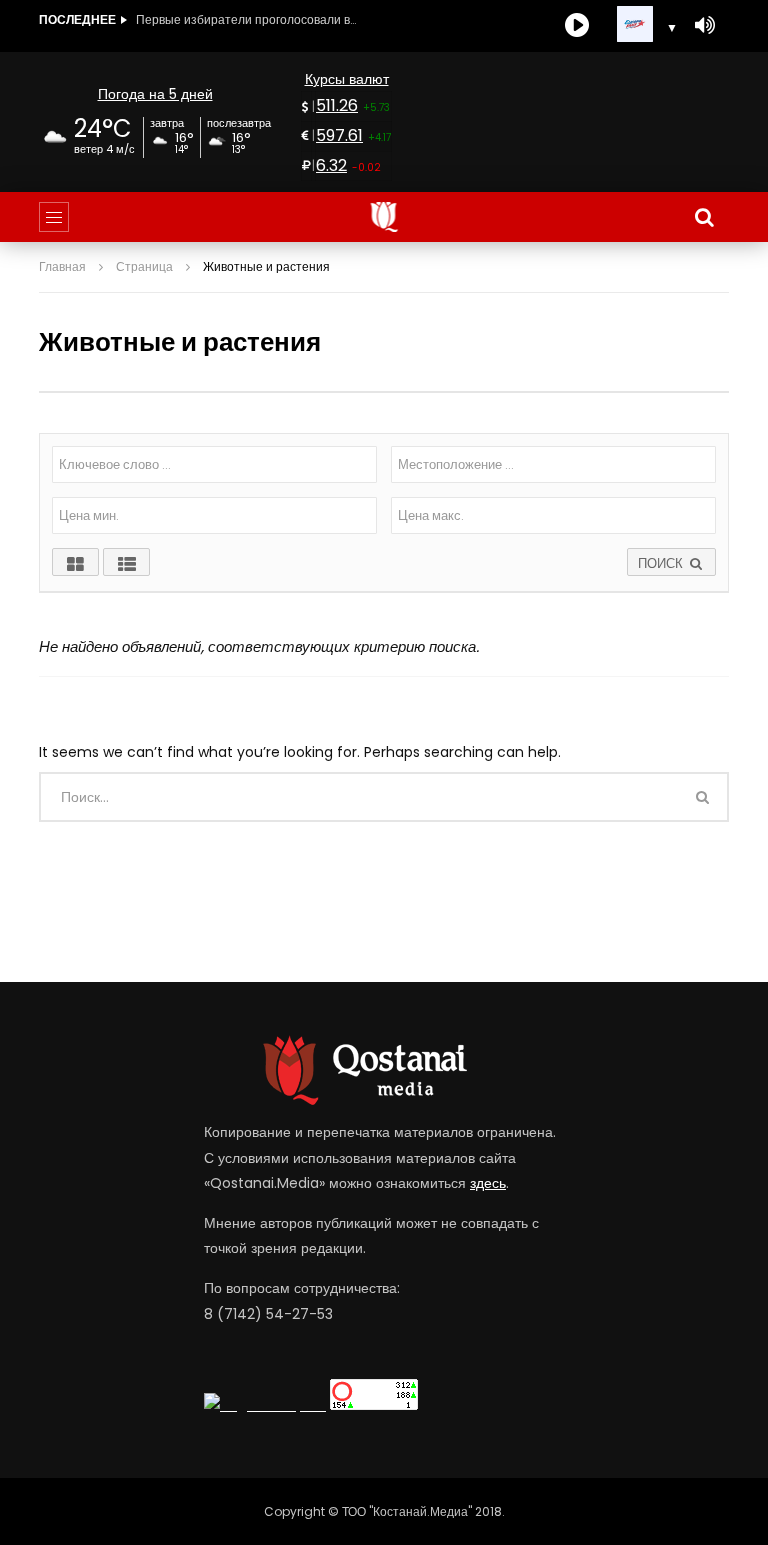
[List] (126, 562)
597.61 (339, 135)
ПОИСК (662, 563)
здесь (488, 1183)
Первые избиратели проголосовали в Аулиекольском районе (246, 19)
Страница (144, 266)
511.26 (337, 105)
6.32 (331, 165)
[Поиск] (704, 217)
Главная (62, 266)
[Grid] (75, 562)
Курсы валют (347, 79)
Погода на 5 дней (155, 94)
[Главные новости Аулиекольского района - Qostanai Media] (384, 217)
